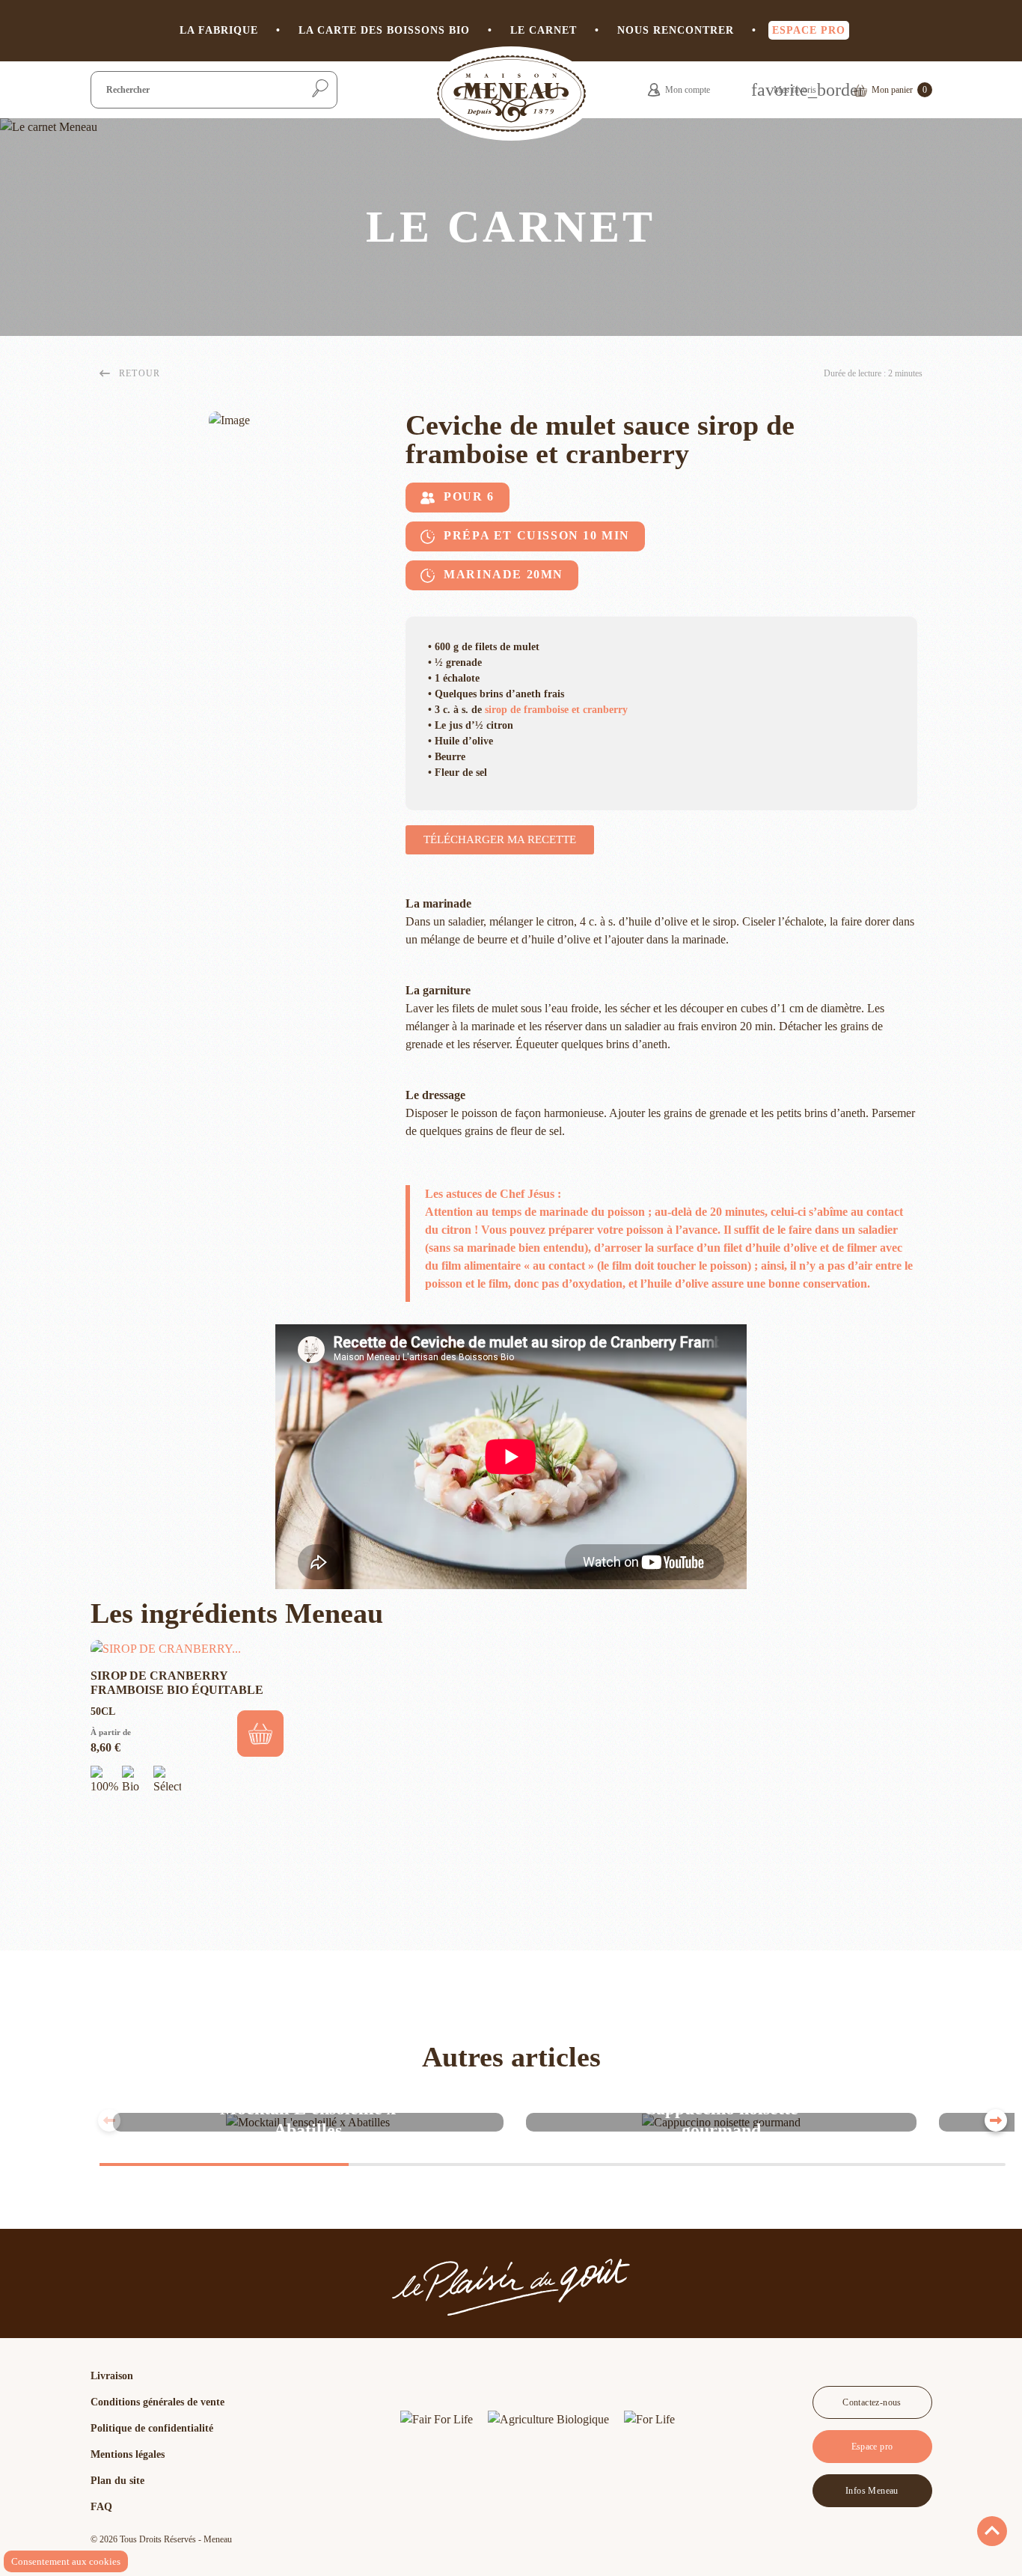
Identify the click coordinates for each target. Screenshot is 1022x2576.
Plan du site (117, 2481)
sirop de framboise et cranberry (556, 710)
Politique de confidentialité (152, 2428)
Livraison (112, 2376)
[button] (500, 840)
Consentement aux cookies (66, 2561)
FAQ (101, 2507)
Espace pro (872, 2447)
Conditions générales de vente (157, 2402)
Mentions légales (128, 2454)
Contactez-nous (872, 2402)
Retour (140, 373)
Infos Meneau (872, 2491)
